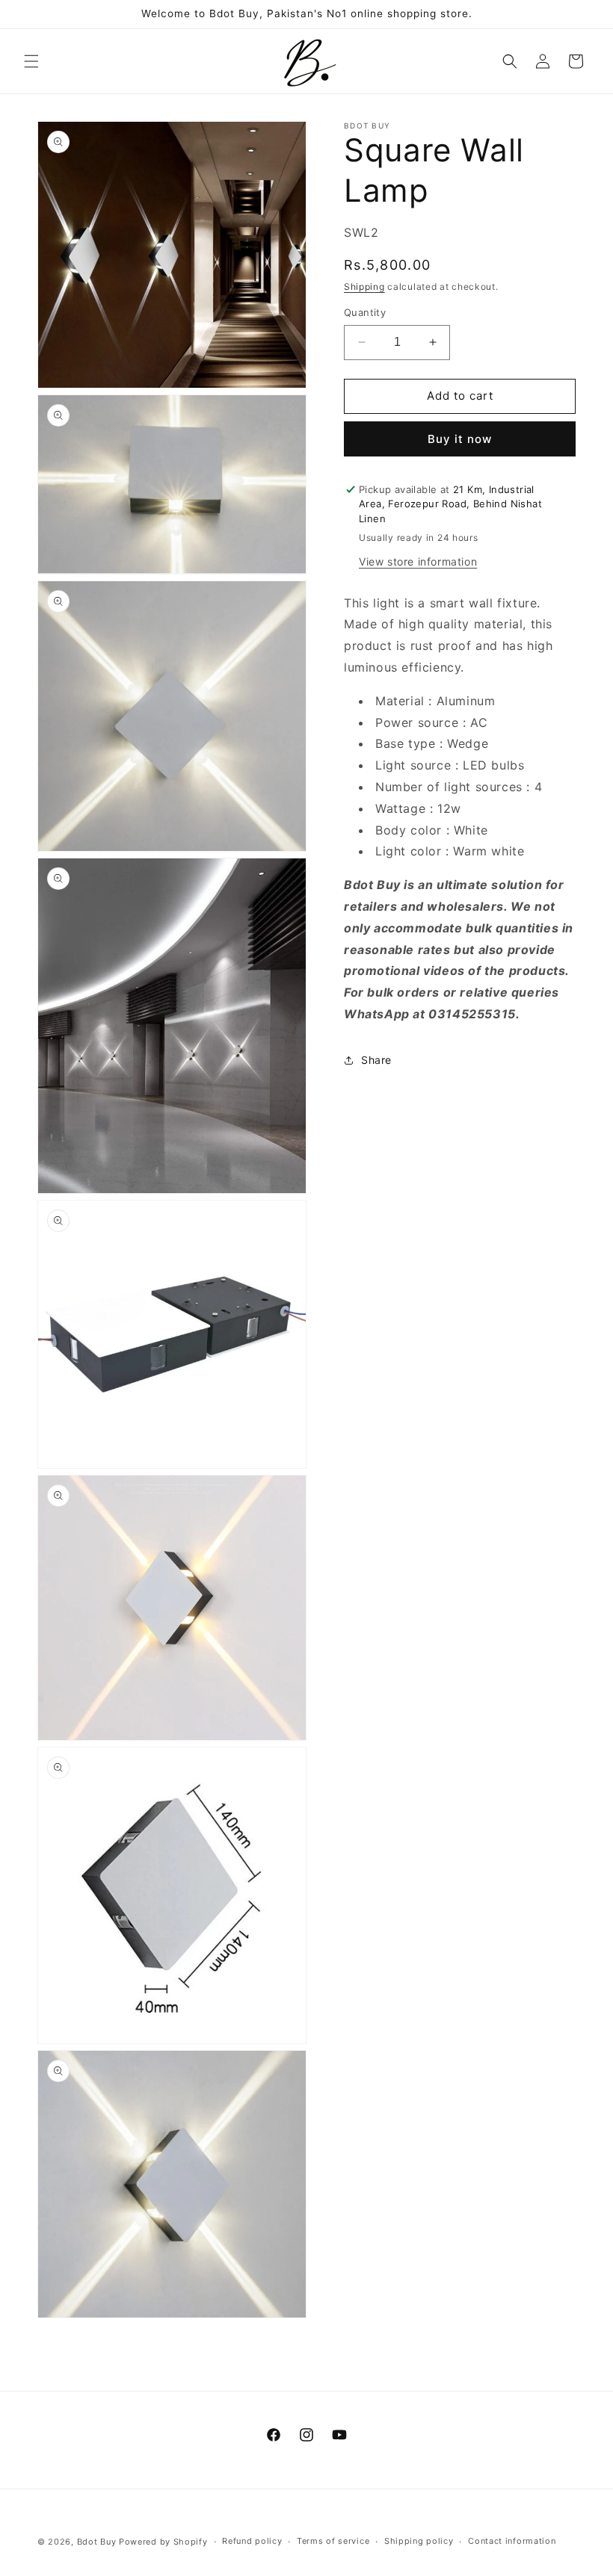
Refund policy (252, 2541)
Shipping (364, 287)
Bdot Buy (97, 2542)
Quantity (365, 312)
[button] (31, 61)
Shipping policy (419, 2541)
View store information (418, 561)
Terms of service (333, 2541)
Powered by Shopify (163, 2542)
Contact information (512, 2541)
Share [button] (376, 1060)
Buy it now (460, 439)
